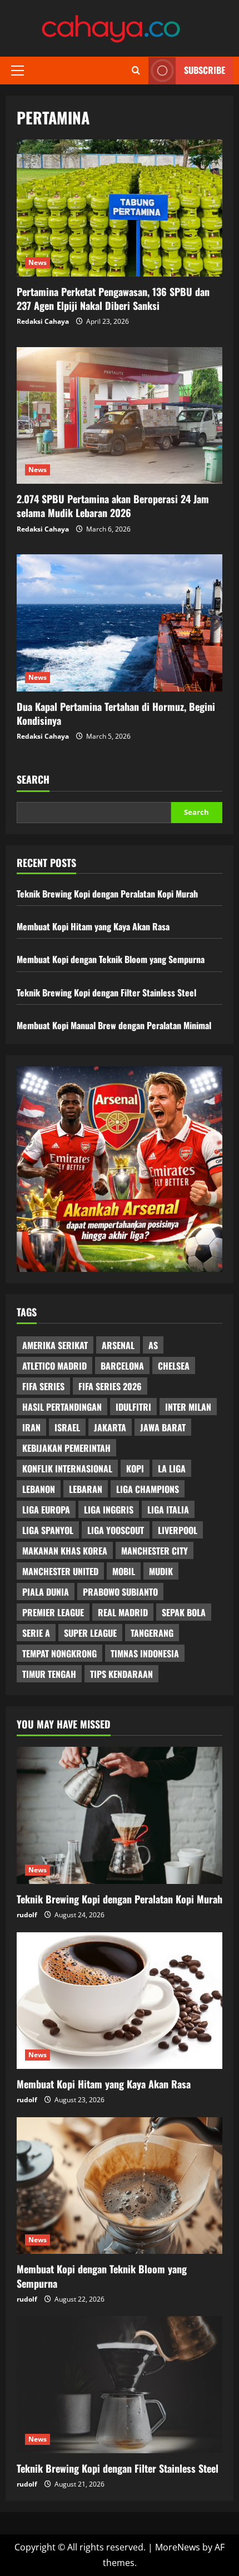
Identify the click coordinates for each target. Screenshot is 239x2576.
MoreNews (178, 2547)
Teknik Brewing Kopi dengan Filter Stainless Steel (106, 993)
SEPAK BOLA (184, 1612)
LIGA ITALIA (168, 1510)
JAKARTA (110, 1427)
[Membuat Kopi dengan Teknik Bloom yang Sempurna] (120, 2186)
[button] (18, 71)
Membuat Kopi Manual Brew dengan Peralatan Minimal (114, 1025)
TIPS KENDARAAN (121, 1674)
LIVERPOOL (178, 1530)
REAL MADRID (123, 1612)
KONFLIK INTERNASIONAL (67, 1469)
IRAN (31, 1427)
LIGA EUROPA (46, 1510)
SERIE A (36, 1633)
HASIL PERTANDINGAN (62, 1407)
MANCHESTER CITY (155, 1551)
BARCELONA (122, 1366)
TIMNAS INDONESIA (145, 1653)
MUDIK (161, 1571)
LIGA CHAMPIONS (148, 1489)
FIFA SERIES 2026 (110, 1386)
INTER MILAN (188, 1407)
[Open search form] (136, 71)
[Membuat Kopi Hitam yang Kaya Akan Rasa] (120, 2001)
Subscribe (205, 70)
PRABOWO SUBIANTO (120, 1592)
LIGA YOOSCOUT (116, 1530)
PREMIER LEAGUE (53, 1612)
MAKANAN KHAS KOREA (65, 1551)
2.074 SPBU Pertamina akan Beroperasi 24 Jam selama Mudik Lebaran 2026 (120, 416)
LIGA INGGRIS (109, 1510)
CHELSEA (174, 1366)
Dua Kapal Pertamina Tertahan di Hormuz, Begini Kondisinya (120, 623)
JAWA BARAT (163, 1427)
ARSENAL (118, 1345)
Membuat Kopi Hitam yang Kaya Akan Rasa (93, 926)
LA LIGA (172, 1469)
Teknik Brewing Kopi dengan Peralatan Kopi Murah (107, 894)
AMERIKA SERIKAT (55, 1345)
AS (153, 1345)
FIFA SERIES (43, 1386)
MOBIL (124, 1571)
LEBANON (39, 1489)
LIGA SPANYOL (48, 1530)
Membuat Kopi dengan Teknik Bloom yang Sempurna (111, 959)
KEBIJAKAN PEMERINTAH (66, 1448)
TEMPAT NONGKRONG (59, 1653)
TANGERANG (152, 1633)
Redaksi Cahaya (43, 321)
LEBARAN (86, 1489)
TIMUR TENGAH (49, 1674)
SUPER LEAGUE (90, 1633)
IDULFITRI (133, 1407)
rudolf (27, 1915)
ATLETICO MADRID (54, 1366)
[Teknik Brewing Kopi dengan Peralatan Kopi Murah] (120, 1815)
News (38, 262)
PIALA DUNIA (46, 1592)
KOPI (135, 1469)
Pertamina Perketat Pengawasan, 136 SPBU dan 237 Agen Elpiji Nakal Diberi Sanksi (120, 208)
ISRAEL (67, 1427)
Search (33, 780)
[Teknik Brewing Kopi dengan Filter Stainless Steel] (120, 2385)
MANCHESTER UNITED (60, 1571)
